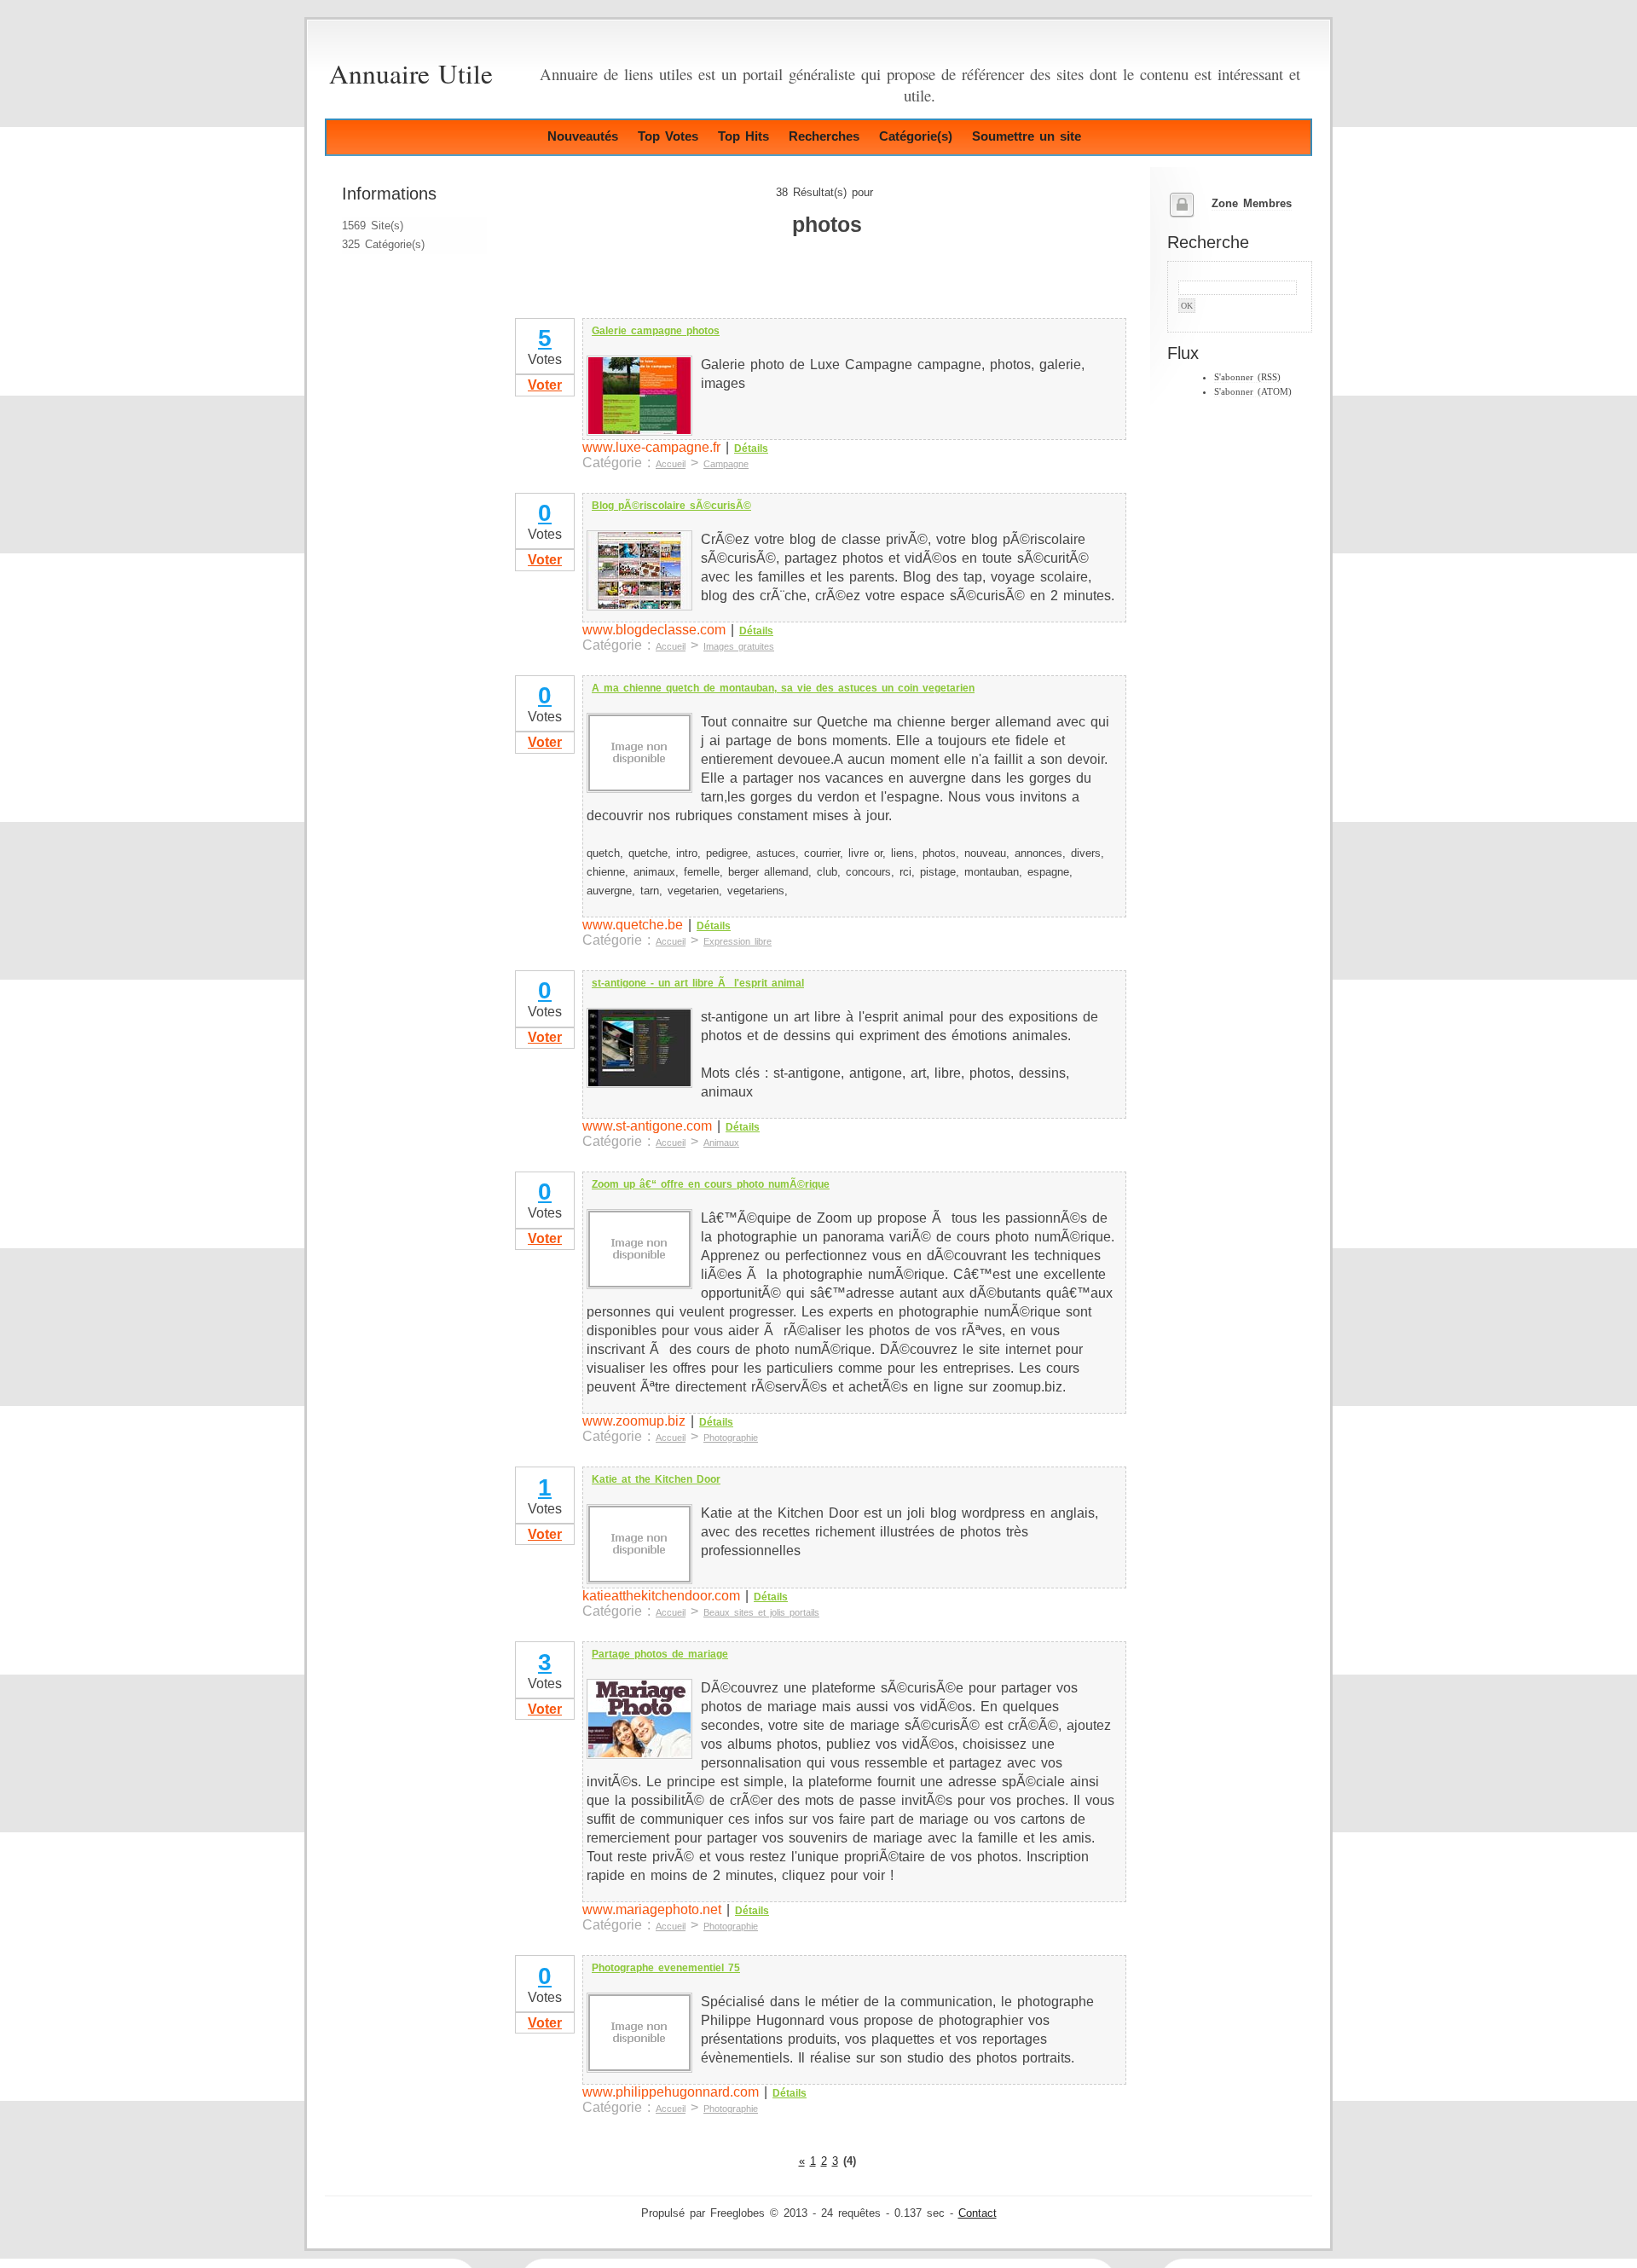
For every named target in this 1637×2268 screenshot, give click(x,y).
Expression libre (738, 941)
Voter (545, 385)
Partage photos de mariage (660, 1654)
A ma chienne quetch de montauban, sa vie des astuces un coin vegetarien (783, 688)
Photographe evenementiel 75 (666, 1968)
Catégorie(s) (916, 136)
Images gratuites (739, 646)
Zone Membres (1252, 204)
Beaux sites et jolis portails (761, 1612)
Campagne (726, 464)
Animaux (721, 1143)
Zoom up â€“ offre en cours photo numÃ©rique (711, 1184)
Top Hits (743, 136)
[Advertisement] (712, 290)
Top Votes (668, 136)
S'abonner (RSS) (1247, 377)
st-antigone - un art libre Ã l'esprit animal (698, 983)
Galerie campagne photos (656, 331)
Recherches (824, 136)
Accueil (671, 464)
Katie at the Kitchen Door (656, 1479)
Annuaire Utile (411, 73)
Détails (751, 448)
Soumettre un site (1027, 136)
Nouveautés (583, 136)
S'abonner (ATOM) (1253, 391)
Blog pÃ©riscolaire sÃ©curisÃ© (671, 506)
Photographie (731, 1438)
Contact (978, 2213)
